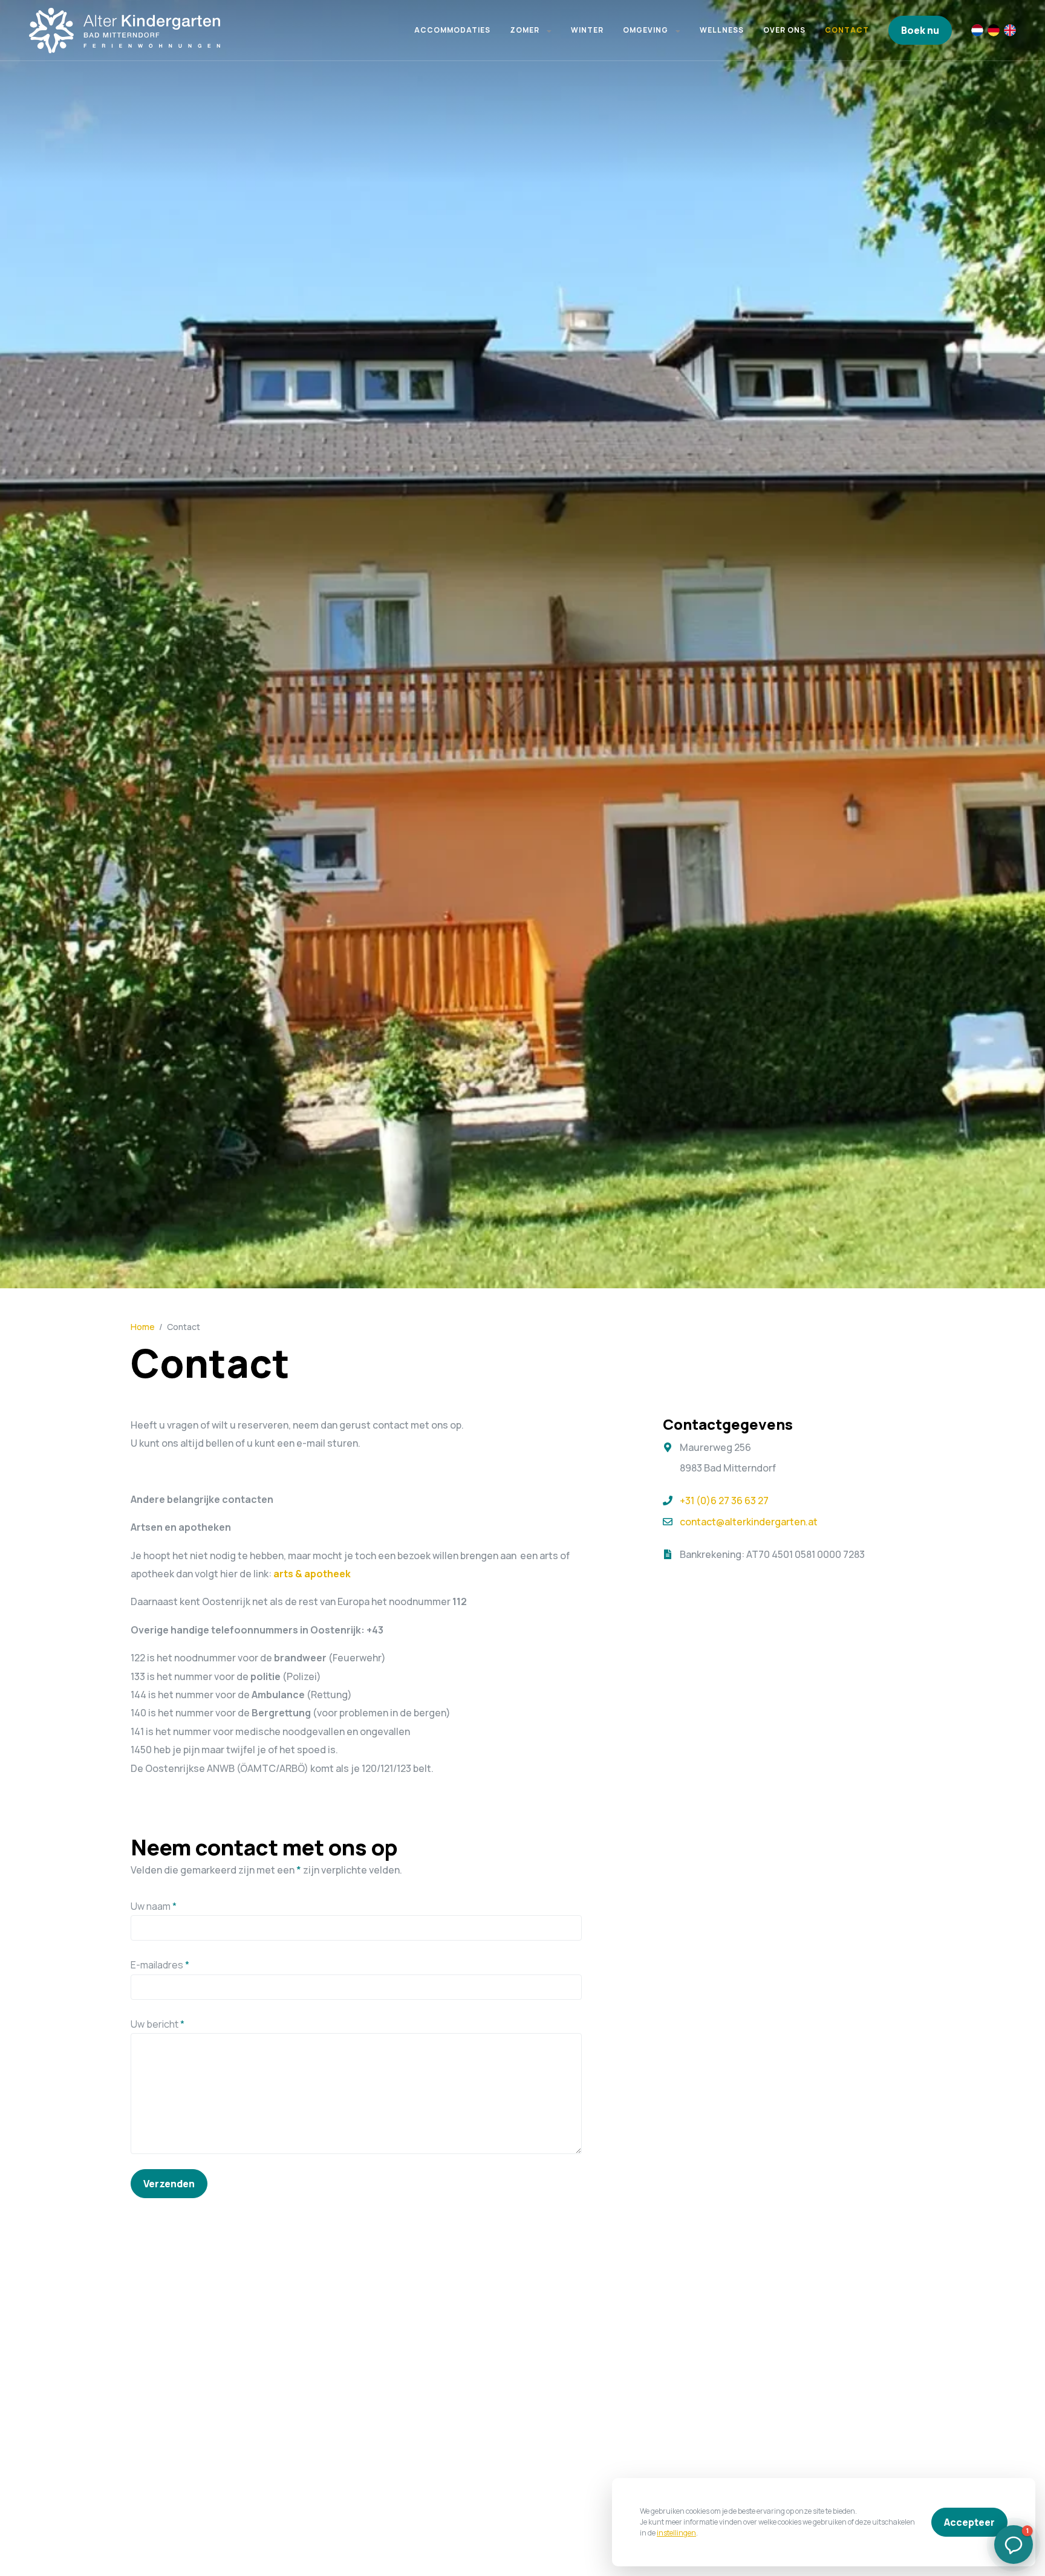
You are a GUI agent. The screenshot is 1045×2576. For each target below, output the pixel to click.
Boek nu (920, 30)
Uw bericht (158, 2024)
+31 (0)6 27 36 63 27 (724, 1501)
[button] (549, 30)
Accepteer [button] (969, 2522)
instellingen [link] (676, 2533)
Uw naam (154, 1906)
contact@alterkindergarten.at (749, 1522)
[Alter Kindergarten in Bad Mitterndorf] (126, 30)
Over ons (784, 30)
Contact (847, 30)
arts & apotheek (312, 1574)
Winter (587, 30)
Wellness (722, 30)
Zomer (525, 30)
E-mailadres (160, 1965)
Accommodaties (452, 30)
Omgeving (646, 30)
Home (143, 1327)
